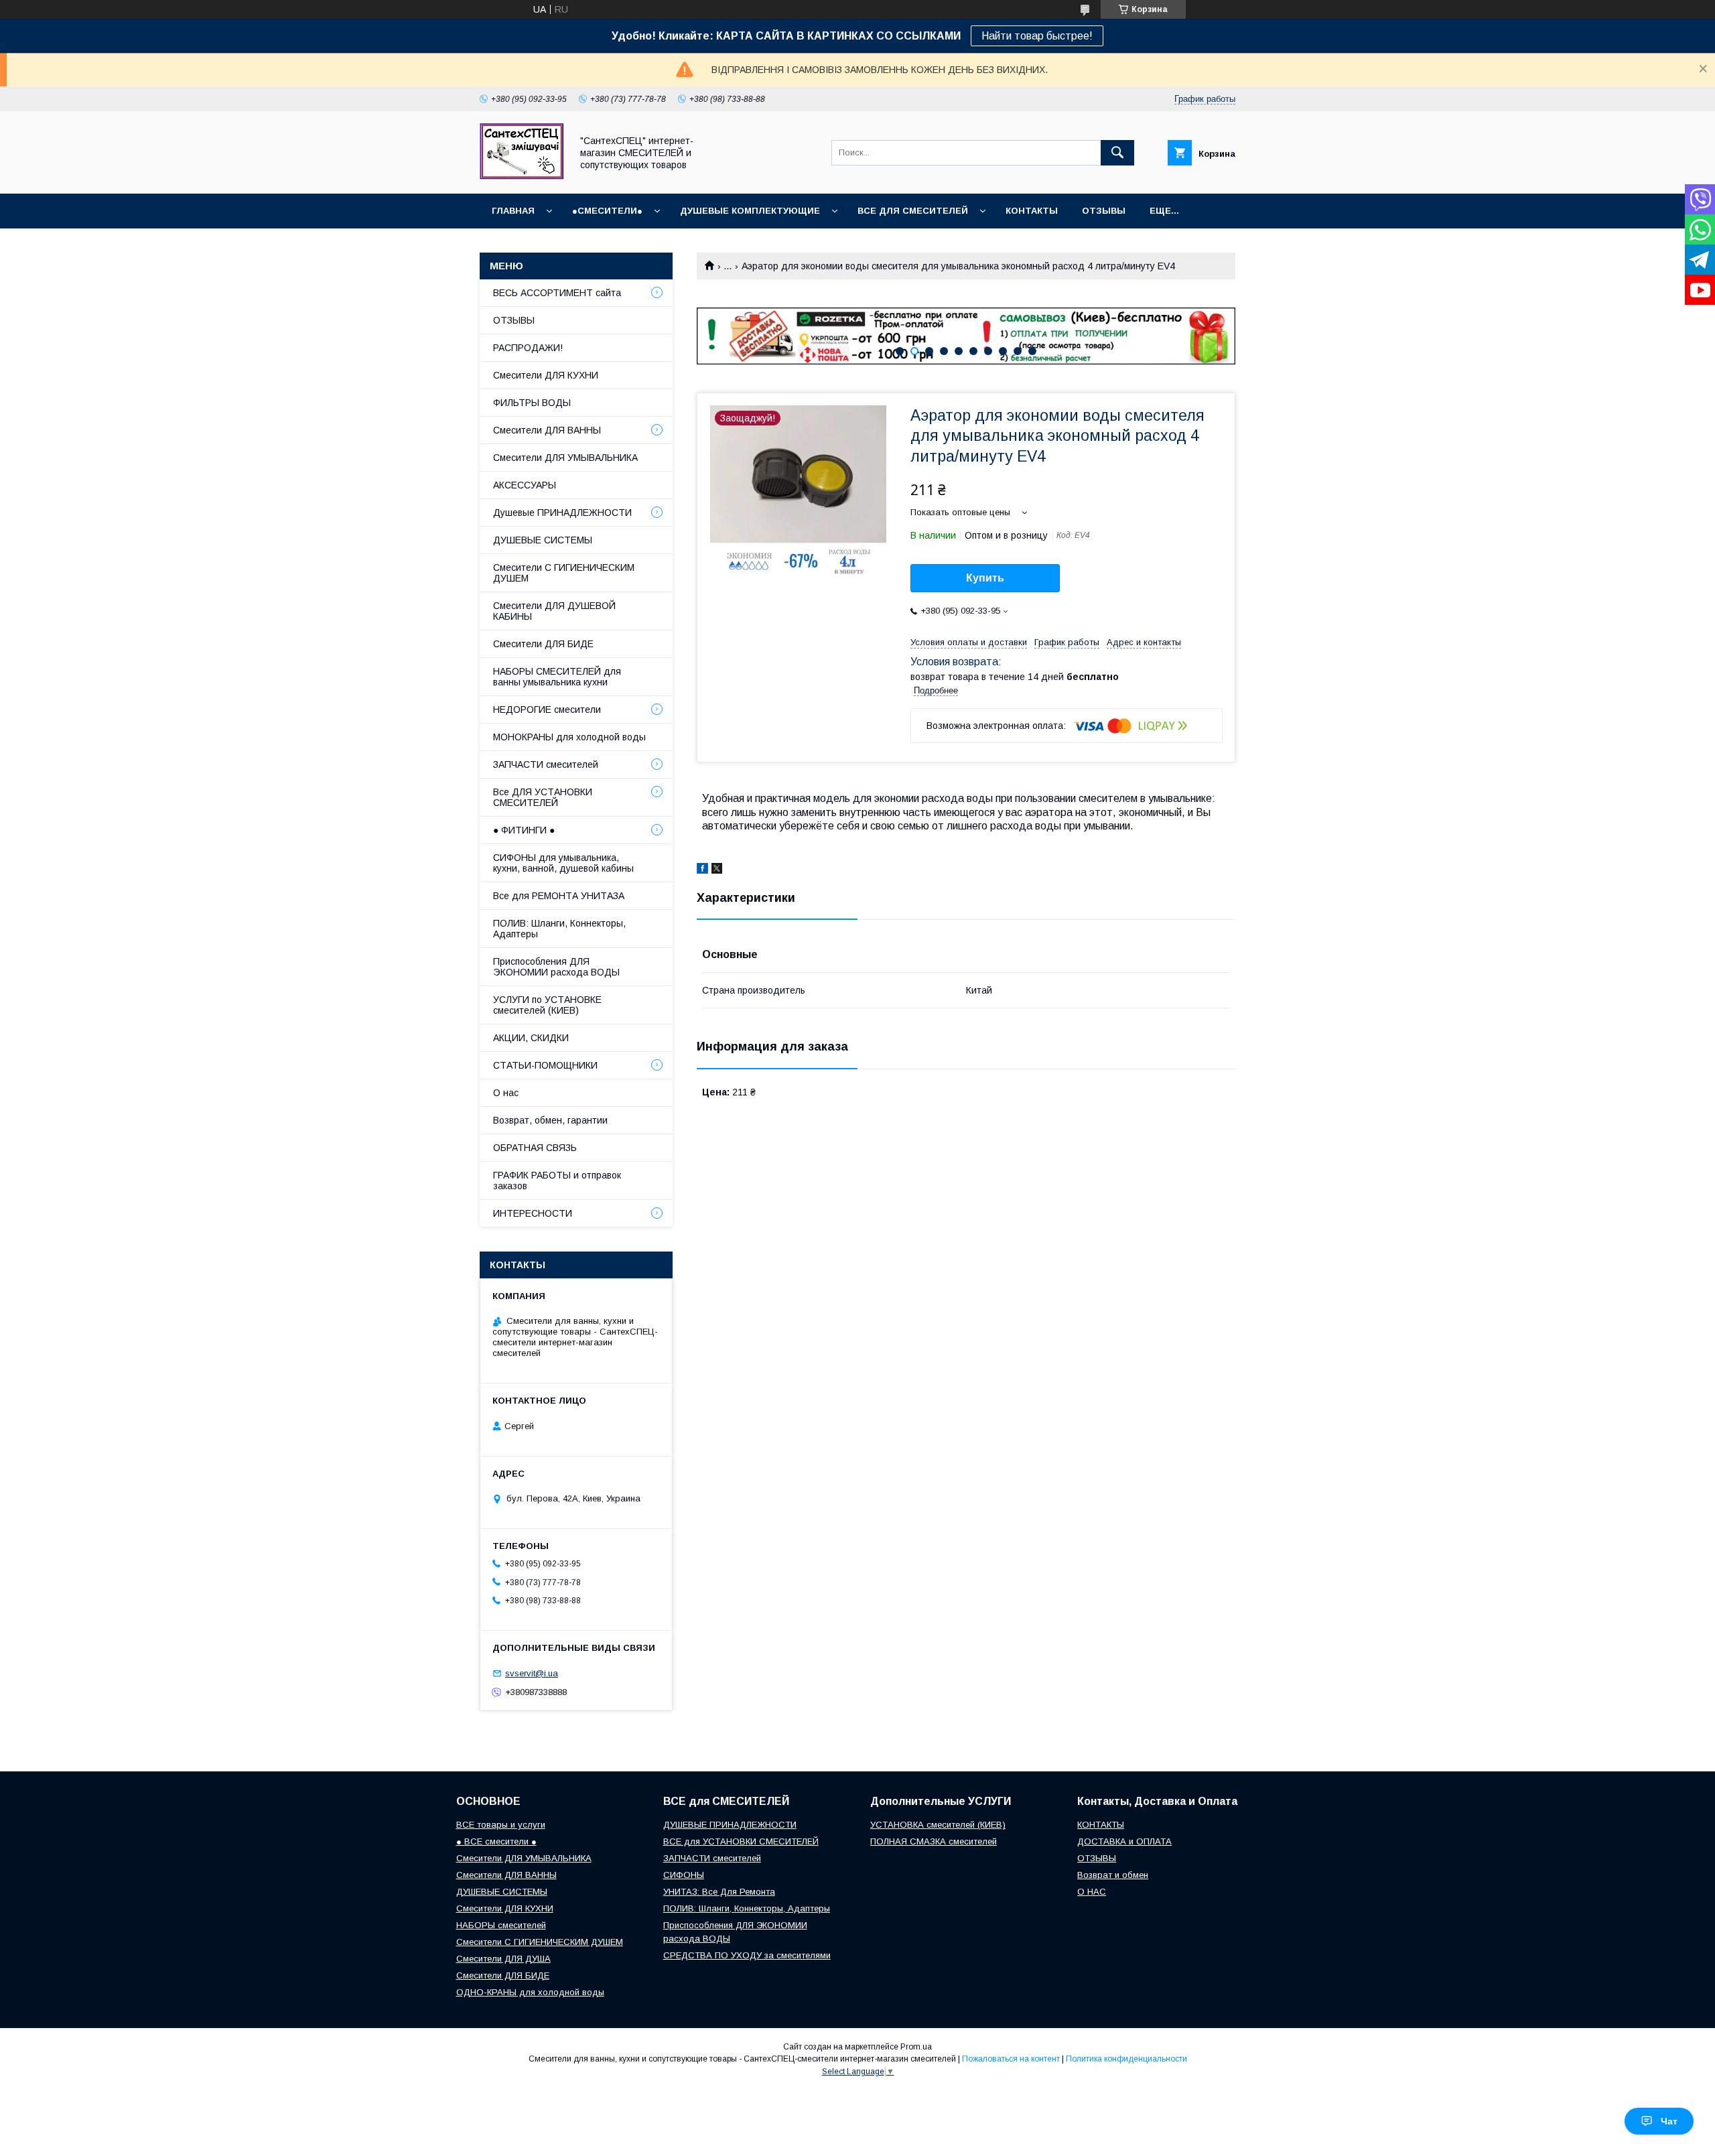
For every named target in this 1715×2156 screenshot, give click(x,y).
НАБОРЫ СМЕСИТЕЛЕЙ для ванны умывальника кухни (557, 677)
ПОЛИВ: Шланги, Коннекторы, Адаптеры (559, 929)
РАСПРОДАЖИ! (528, 348)
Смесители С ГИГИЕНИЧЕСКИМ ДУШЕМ (564, 573)
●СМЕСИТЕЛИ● (607, 211)
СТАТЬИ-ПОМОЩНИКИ (545, 1065)
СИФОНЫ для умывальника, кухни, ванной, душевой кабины (563, 863)
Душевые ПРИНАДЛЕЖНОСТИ (562, 513)
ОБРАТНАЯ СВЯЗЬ (535, 1148)
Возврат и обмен (1113, 1875)
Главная (513, 211)
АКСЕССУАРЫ (525, 485)
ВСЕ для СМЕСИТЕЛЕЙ (913, 211)
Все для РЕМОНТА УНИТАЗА (559, 896)
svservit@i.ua (532, 1673)
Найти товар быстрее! (1037, 36)
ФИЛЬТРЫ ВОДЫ (532, 403)
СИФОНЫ (684, 1875)
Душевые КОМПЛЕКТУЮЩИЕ (750, 211)
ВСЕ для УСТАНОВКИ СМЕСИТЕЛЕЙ (741, 1841)
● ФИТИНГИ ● (524, 830)
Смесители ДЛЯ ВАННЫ (547, 430)
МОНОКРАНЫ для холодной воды (569, 737)
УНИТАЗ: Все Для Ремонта (719, 1892)
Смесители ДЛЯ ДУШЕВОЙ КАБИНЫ (554, 611)
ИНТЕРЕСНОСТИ (533, 1213)
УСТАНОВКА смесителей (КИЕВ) (938, 1825)
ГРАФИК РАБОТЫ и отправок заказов (557, 1181)
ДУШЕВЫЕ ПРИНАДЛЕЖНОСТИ (730, 1825)
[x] (717, 870)
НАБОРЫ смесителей (501, 1925)
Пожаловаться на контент (1011, 2059)
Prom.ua (916, 2047)
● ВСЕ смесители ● (496, 1841)
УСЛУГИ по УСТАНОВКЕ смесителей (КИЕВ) (547, 1005)
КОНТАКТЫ (1032, 211)
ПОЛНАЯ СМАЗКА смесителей (934, 1841)
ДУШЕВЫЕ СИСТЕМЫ (543, 540)
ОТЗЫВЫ (1104, 211)
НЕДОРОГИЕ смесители (547, 710)
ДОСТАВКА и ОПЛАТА (1124, 1841)
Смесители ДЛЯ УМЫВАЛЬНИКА (565, 458)
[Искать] (1117, 153)
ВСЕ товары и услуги (501, 1825)
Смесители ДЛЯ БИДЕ (543, 644)
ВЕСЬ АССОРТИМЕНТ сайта (557, 293)
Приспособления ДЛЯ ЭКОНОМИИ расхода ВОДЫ (556, 967)
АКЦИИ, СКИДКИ (531, 1038)
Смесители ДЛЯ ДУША (503, 1959)
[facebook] (702, 870)
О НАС (1092, 1892)
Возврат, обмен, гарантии (550, 1120)
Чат (1669, 2121)
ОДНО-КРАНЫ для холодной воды (530, 1992)
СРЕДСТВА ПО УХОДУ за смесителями (747, 1955)
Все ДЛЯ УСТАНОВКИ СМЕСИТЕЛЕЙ (543, 797)
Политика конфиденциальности (1126, 2059)
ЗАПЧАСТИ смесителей (546, 764)
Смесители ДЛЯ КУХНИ (546, 375)
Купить (985, 578)
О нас (506, 1093)
